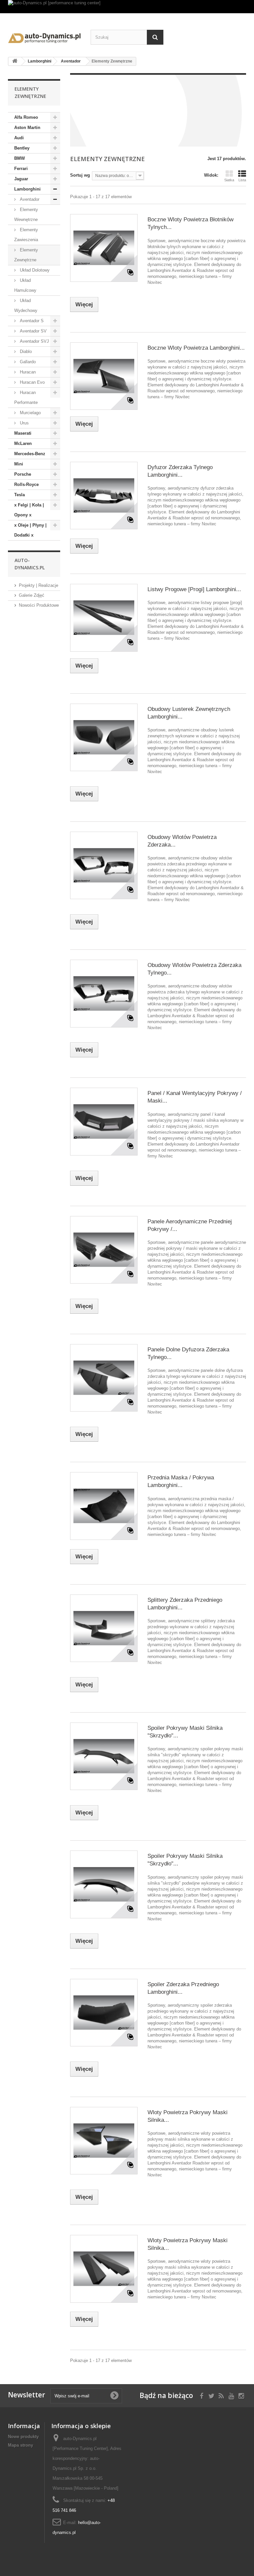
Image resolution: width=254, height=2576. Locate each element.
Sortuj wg (80, 175)
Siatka (229, 180)
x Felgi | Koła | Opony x (29, 510)
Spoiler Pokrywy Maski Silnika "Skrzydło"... (185, 1732)
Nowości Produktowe (39, 605)
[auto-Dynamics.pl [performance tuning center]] (127, 7)
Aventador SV (33, 331)
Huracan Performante (26, 397)
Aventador (29, 199)
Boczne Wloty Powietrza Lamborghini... (196, 348)
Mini (19, 464)
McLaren (23, 443)
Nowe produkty (23, 2437)
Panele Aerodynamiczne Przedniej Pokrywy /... (190, 1225)
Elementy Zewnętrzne (26, 255)
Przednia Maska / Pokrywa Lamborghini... (181, 1481)
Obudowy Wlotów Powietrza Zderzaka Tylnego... (194, 969)
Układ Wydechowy (26, 306)
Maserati (23, 433)
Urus (24, 423)
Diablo (25, 351)
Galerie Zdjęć (32, 595)
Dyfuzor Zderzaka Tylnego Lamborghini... (180, 471)
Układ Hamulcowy (25, 285)
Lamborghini (27, 189)
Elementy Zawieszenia (26, 235)
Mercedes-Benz (30, 454)
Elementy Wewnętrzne (26, 215)
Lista (242, 180)
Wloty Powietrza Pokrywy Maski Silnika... (188, 2116)
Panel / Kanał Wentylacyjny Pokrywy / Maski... (195, 1097)
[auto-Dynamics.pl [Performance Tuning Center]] (44, 37)
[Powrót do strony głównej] (15, 61)
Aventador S (31, 321)
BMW (20, 158)
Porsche (23, 474)
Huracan (27, 372)
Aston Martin (27, 128)
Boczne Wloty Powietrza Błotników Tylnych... (190, 223)
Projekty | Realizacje (39, 585)
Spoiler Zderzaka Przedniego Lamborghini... (183, 1988)
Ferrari (21, 169)
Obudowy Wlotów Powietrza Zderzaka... (182, 841)
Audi (19, 138)
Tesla (20, 495)
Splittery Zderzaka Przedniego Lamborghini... (185, 1604)
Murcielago (30, 413)
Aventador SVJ (34, 341)
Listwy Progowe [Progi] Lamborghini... (194, 589)
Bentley (22, 148)
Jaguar (21, 179)
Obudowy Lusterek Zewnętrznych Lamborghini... (189, 713)
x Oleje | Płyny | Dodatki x (30, 530)
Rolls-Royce (26, 484)
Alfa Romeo (26, 117)
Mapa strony (21, 2445)
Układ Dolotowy (34, 270)
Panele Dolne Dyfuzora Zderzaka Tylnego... (188, 1353)
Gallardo (27, 362)
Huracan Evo (32, 382)
